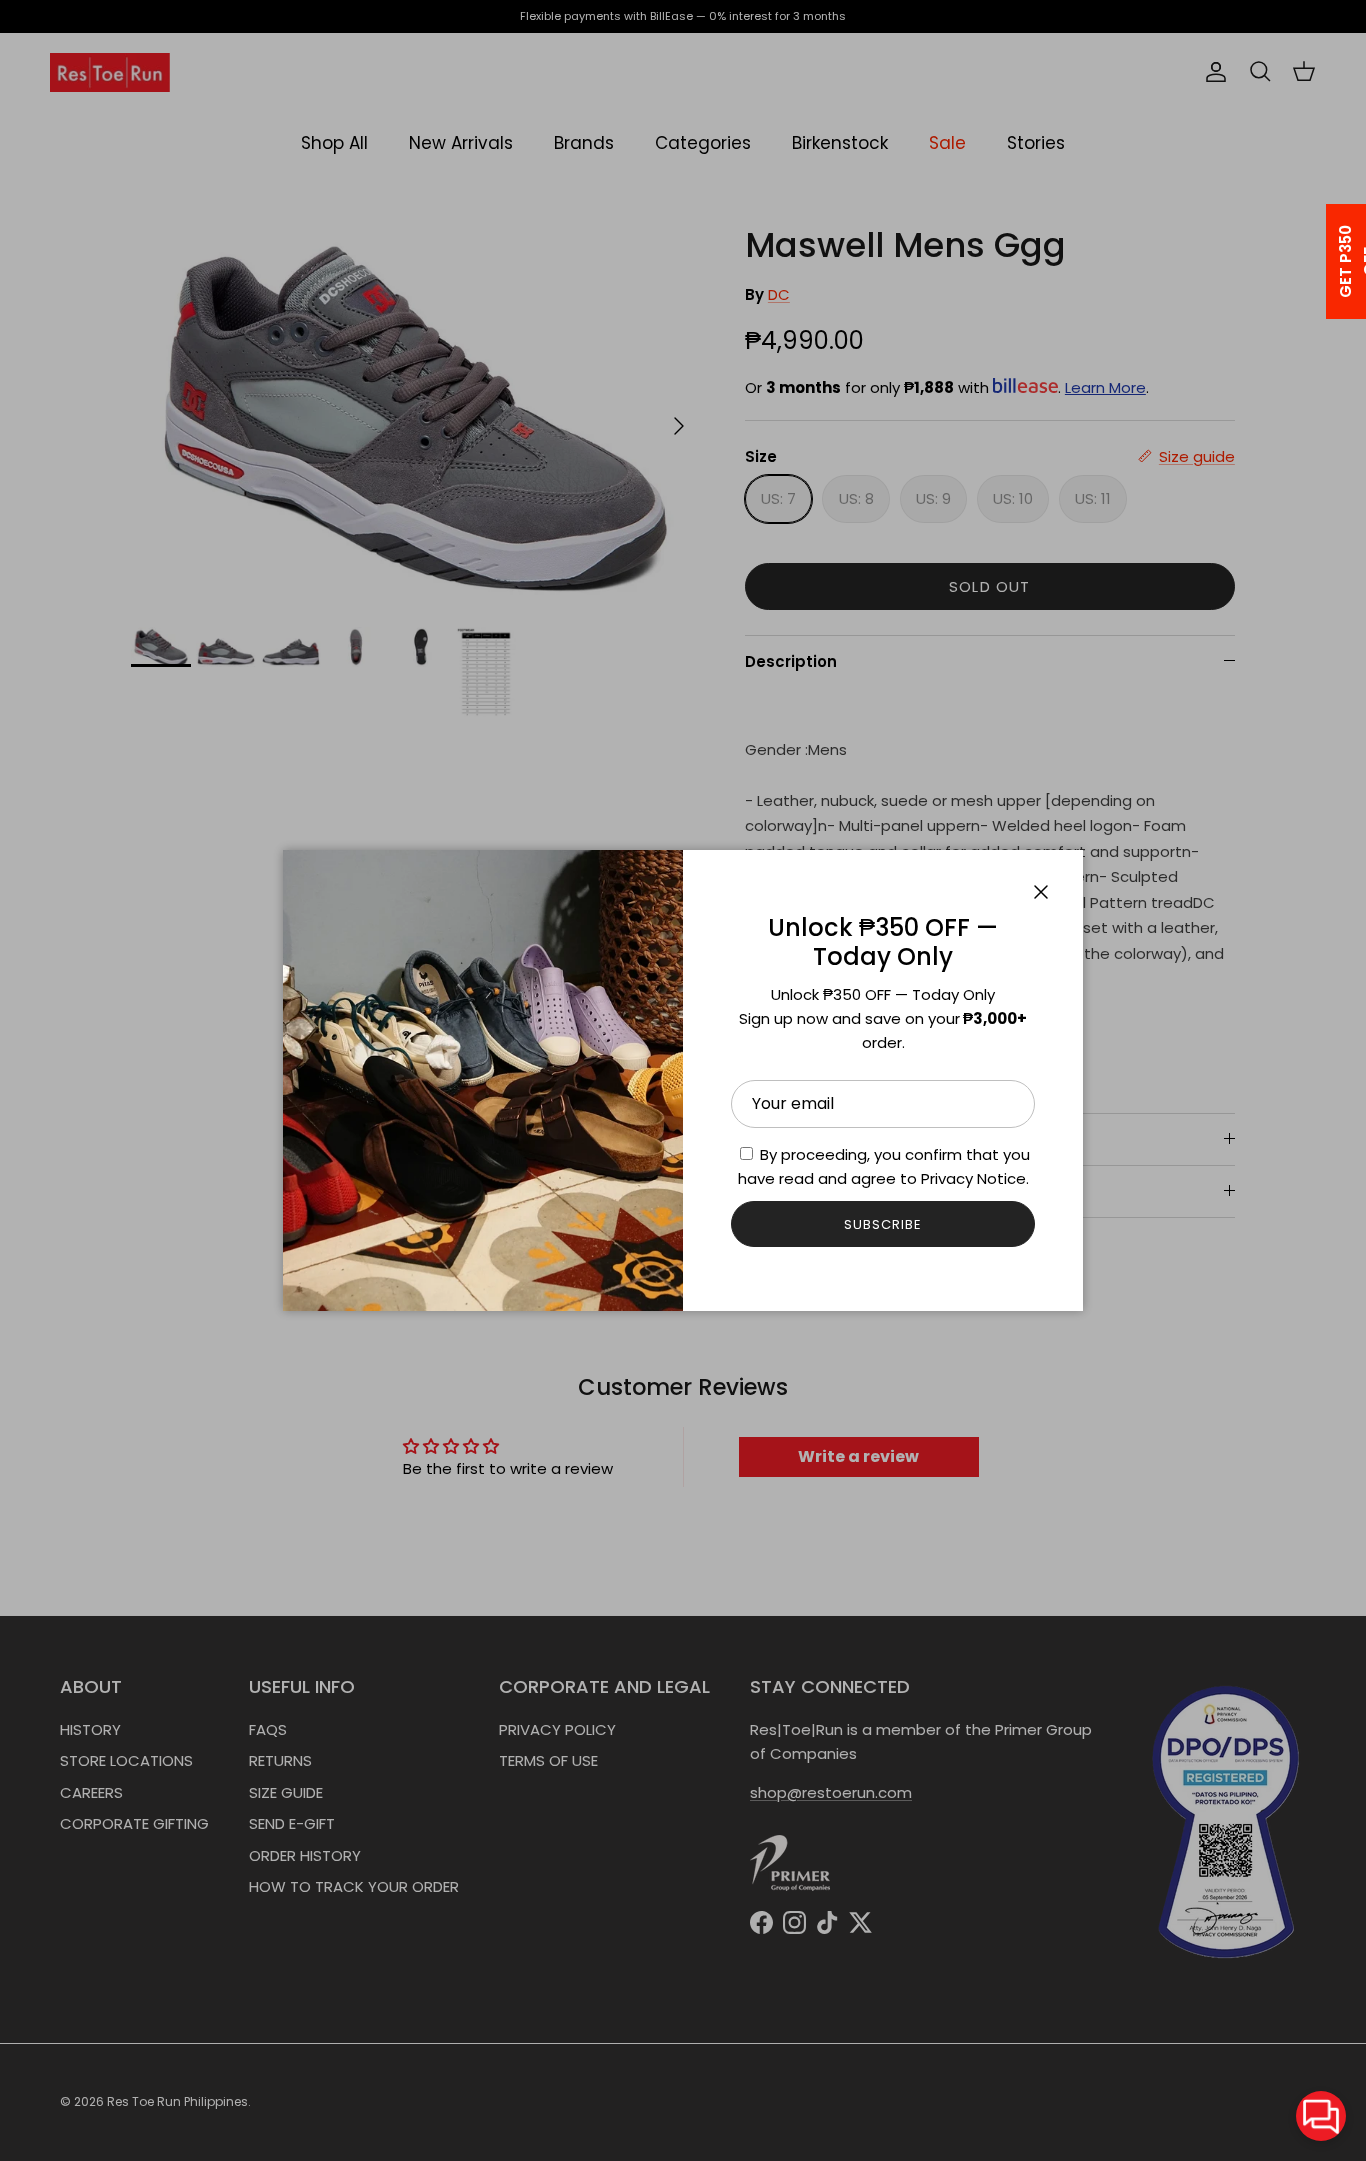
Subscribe (883, 1224)
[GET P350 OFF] (1320, 261)
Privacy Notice (973, 1178)
